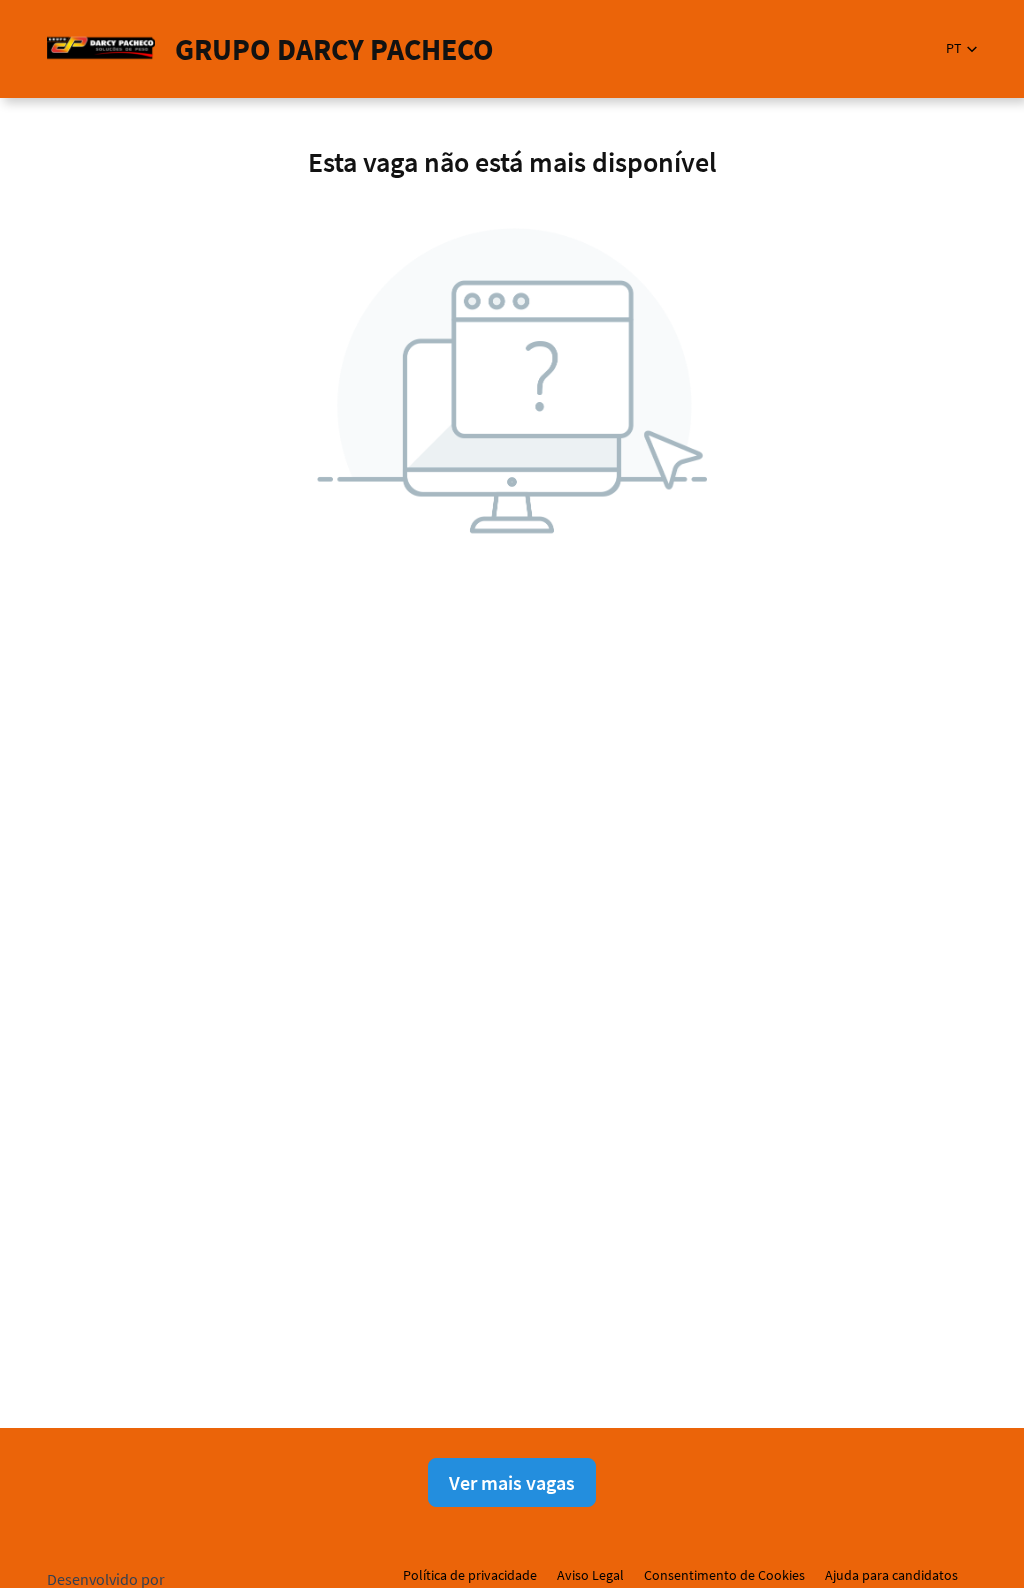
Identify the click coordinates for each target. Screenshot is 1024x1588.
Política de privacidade (470, 1575)
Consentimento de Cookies (724, 1575)
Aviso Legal (590, 1575)
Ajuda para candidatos (891, 1575)
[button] (961, 48)
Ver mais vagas (512, 1482)
